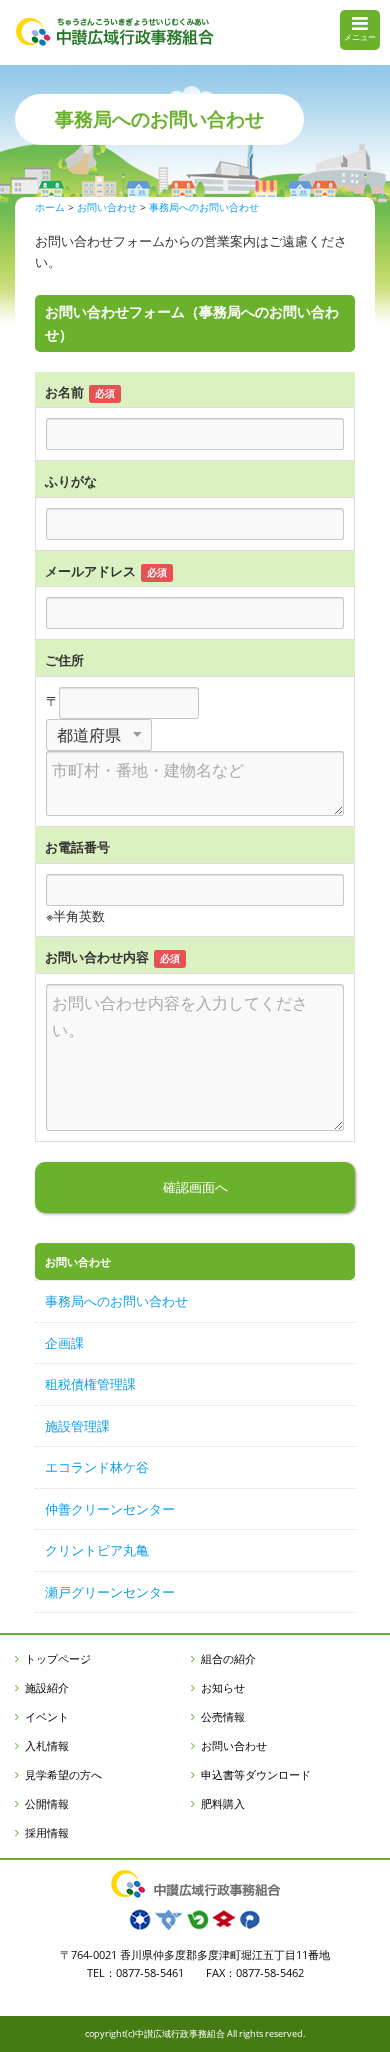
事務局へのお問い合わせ (116, 1301)
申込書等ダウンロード (256, 1774)
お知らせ (223, 1687)
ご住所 (64, 660)
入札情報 (47, 1745)
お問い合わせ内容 (97, 957)
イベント (47, 1716)
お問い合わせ (234, 1745)
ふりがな (71, 481)
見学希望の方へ (63, 1774)
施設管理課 (77, 1426)
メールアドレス (90, 571)
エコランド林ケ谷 (97, 1467)
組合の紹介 (228, 1658)
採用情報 (47, 1832)
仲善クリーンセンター (110, 1509)
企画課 (64, 1343)
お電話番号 (77, 847)
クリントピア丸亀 (97, 1550)
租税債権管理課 (90, 1384)
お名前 (64, 392)
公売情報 (223, 1716)
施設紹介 (47, 1687)
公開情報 (47, 1803)
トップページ (58, 1658)
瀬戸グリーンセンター (110, 1592)
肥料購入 (223, 1803)
